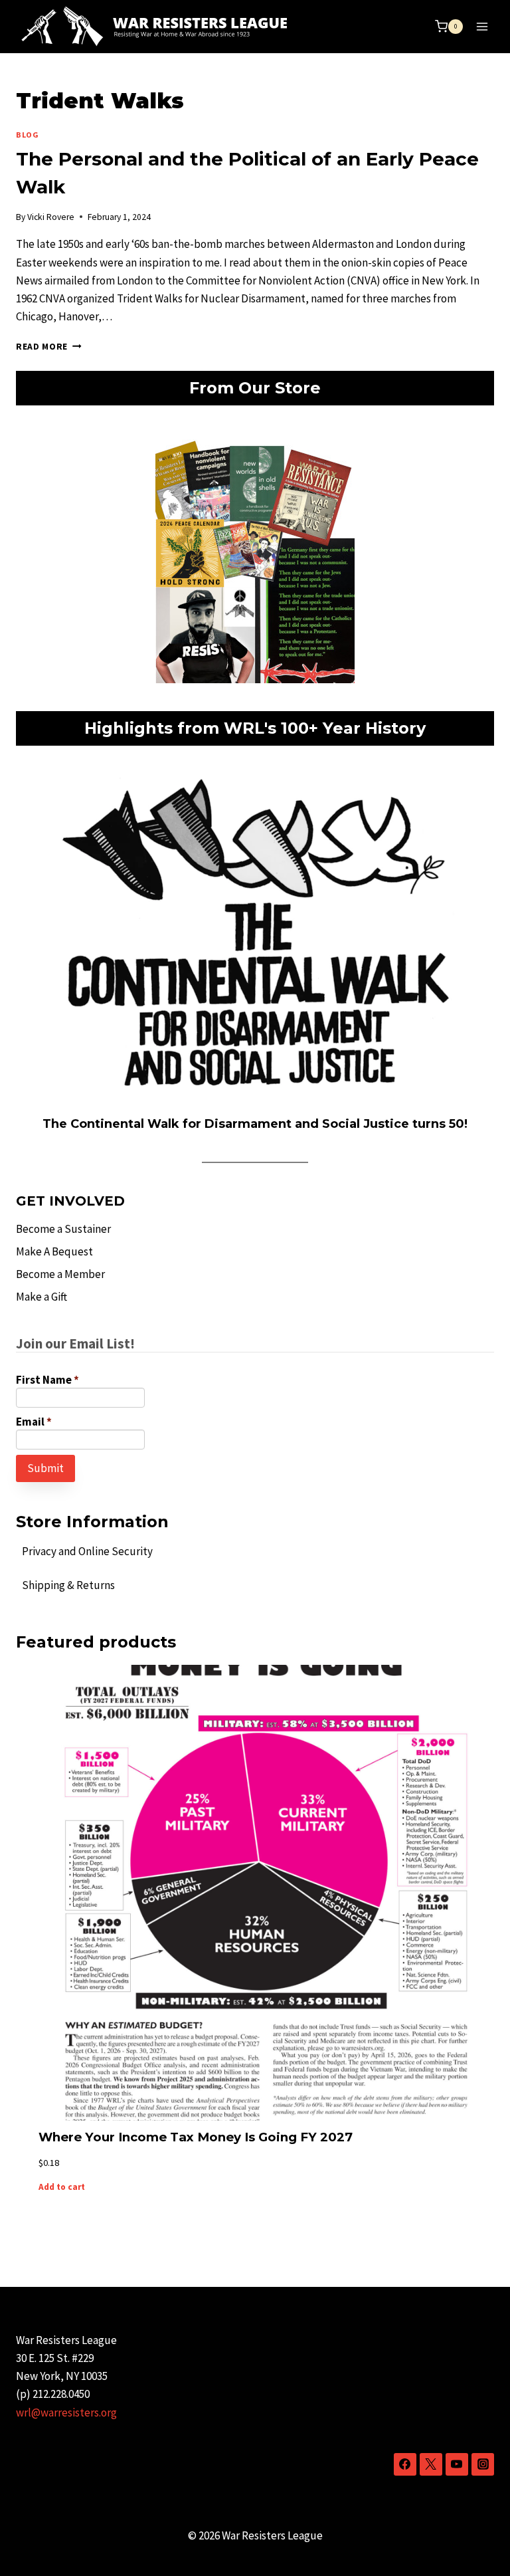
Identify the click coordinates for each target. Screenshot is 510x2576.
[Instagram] (483, 2464)
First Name (47, 1380)
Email (34, 1422)
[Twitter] (431, 2464)
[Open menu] (482, 26)
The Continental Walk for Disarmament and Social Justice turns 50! (255, 1124)
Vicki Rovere (51, 217)
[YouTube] (457, 2464)
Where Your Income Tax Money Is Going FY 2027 (196, 2137)
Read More (49, 347)
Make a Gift (42, 1297)
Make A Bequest (54, 1251)
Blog (27, 135)
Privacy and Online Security (87, 1551)
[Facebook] (405, 2464)
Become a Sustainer (63, 1229)
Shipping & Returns (68, 1585)
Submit (45, 1468)
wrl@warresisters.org (66, 2413)
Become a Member (60, 1274)
